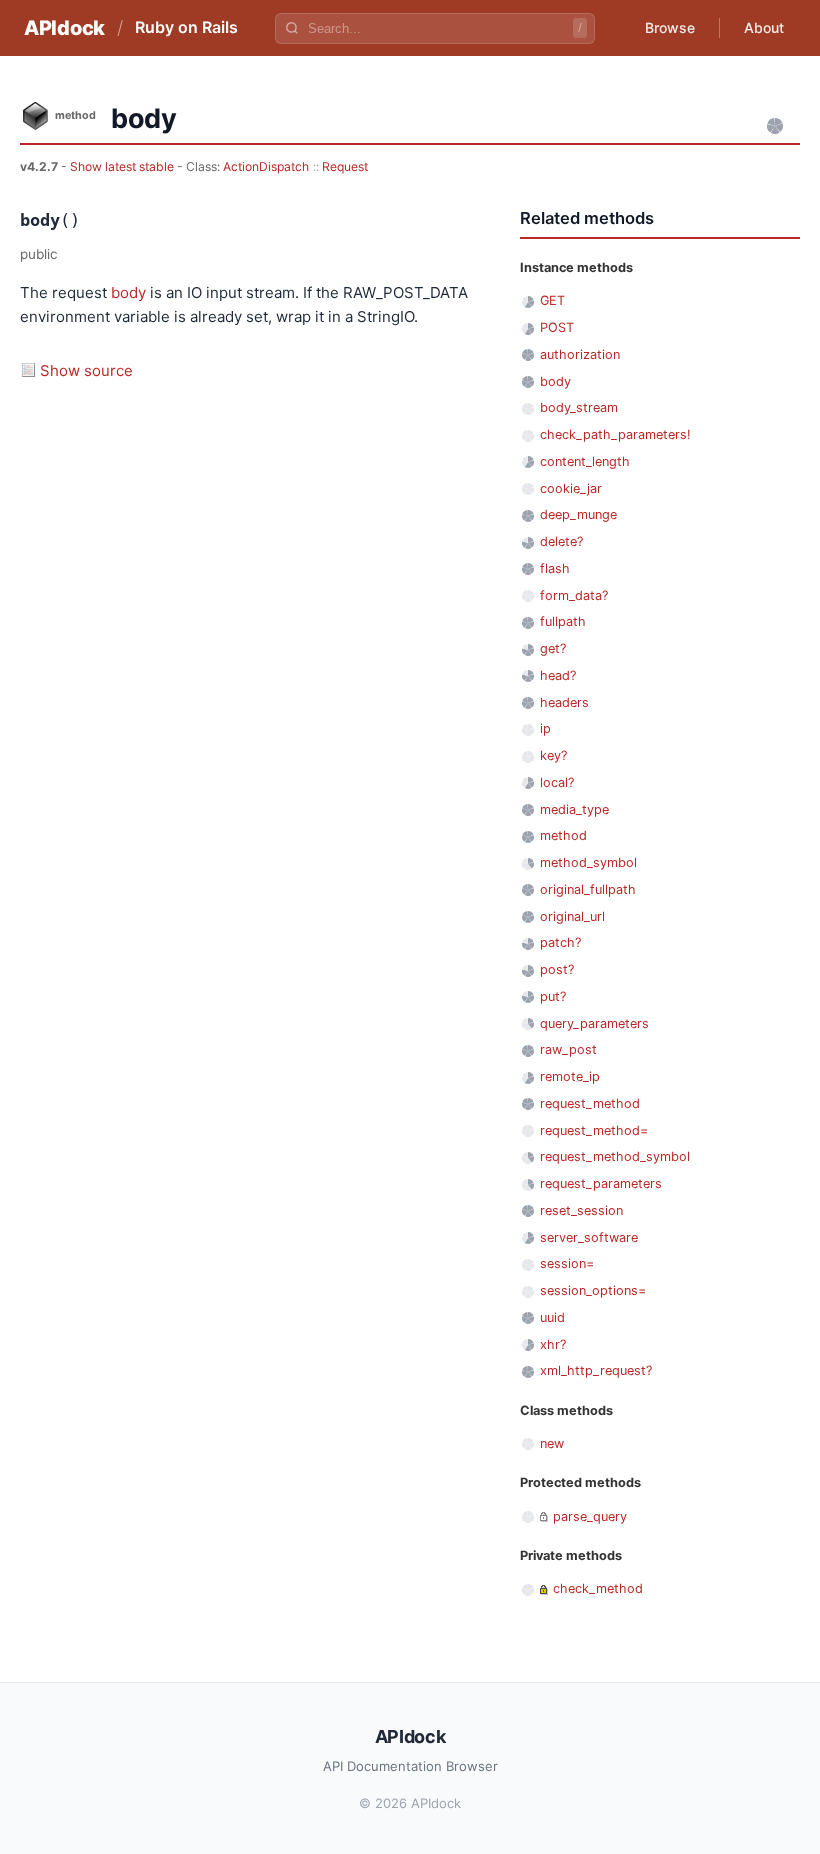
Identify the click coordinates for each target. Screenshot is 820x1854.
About (764, 27)
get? (553, 648)
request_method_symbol (615, 1156)
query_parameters (594, 1023)
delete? (561, 541)
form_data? (574, 595)
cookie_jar (571, 488)
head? (558, 675)
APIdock (64, 28)
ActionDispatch (266, 166)
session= (567, 1263)
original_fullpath (588, 889)
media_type (574, 809)
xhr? (553, 1344)
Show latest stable (123, 166)
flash (555, 568)
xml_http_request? (596, 1370)
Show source (86, 370)
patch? (560, 942)
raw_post (568, 1049)
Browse (670, 27)
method (563, 835)
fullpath (563, 621)
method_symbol (588, 862)
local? (557, 782)
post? (557, 969)
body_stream (579, 407)
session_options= (593, 1290)
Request (345, 166)
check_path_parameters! (615, 434)
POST (557, 327)
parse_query (590, 1516)
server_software (589, 1237)
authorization (580, 354)
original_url (572, 916)
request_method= (594, 1130)
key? (553, 755)
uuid (552, 1317)
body (128, 292)
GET (552, 300)
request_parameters (601, 1183)
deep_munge (578, 514)
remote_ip (570, 1076)
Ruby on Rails (186, 27)
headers (564, 702)
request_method (590, 1103)
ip (545, 728)
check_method (598, 1588)
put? (553, 996)
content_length (585, 461)
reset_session (581, 1210)
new (552, 1443)
